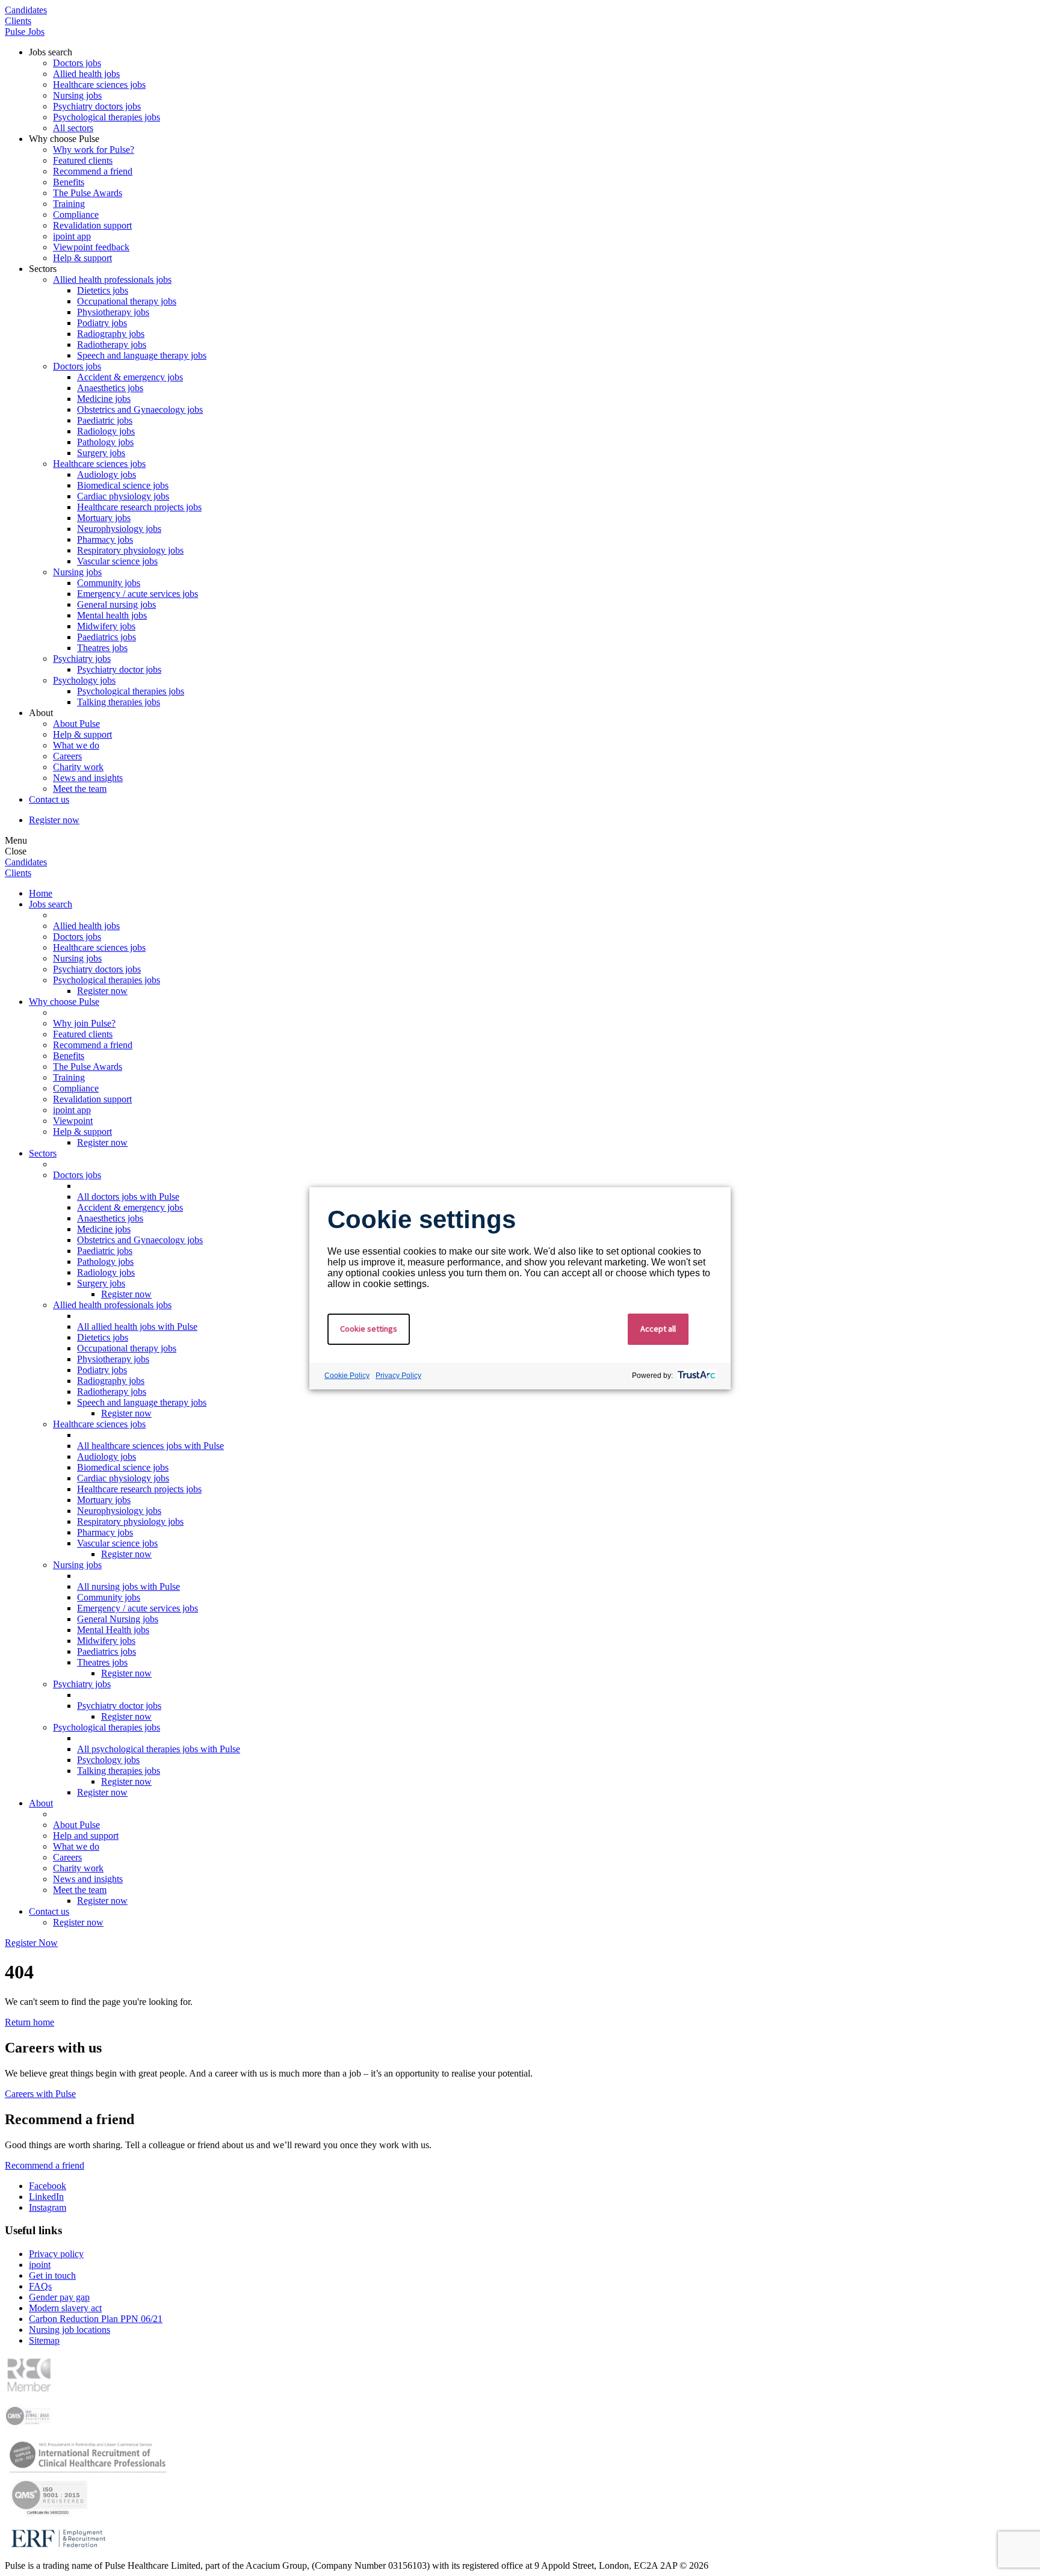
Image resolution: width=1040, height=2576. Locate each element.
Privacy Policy (398, 1376)
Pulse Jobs (25, 32)
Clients (18, 21)
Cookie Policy (347, 1376)
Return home (29, 2022)
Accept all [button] (658, 1329)
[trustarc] (695, 1376)
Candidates (26, 10)
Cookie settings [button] (369, 1329)
